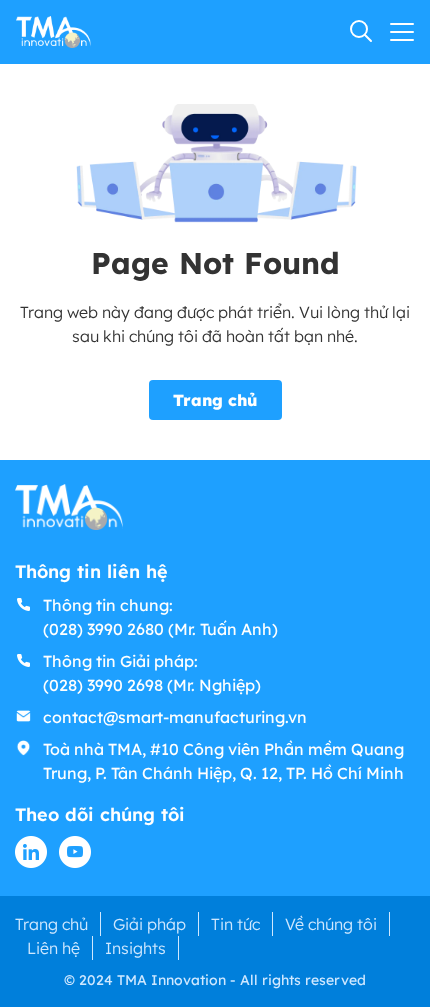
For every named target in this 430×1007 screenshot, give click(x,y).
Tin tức (235, 924)
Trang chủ (215, 400)
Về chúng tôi (331, 924)
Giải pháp (149, 924)
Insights (135, 948)
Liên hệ (53, 948)
